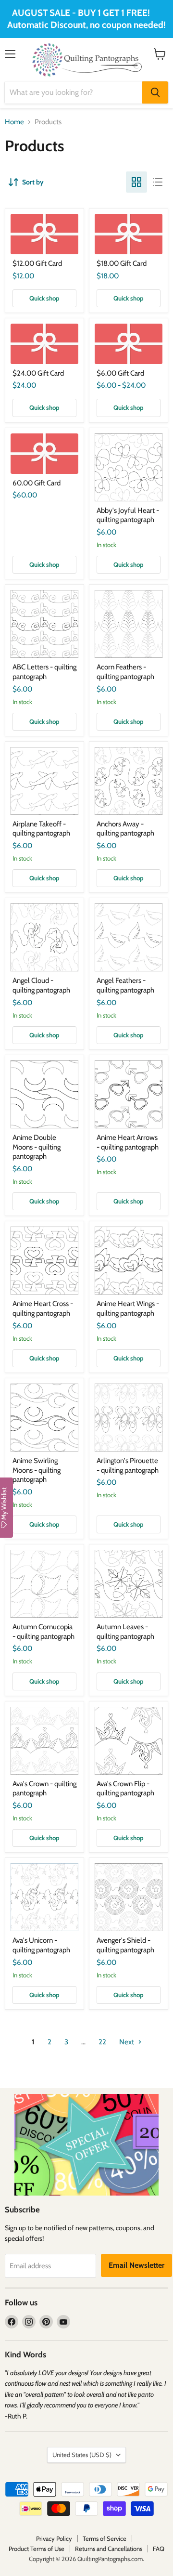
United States (82, 2455)
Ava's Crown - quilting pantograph (44, 1789)
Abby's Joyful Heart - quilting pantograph (128, 515)
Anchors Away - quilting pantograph (125, 829)
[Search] (155, 92)
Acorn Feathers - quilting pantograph (125, 672)
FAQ (159, 2549)
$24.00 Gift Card (38, 373)
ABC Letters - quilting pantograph (44, 672)
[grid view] (136, 182)
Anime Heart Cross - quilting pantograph (43, 1308)
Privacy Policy (54, 2538)
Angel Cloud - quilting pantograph (41, 985)
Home (14, 122)
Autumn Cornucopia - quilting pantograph (43, 1632)
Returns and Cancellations (109, 2549)
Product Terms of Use (37, 2549)
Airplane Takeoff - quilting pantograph (41, 829)
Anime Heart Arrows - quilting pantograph (128, 1142)
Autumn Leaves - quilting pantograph (125, 1632)
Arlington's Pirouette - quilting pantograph (128, 1465)
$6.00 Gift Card (120, 373)
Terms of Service (105, 2538)
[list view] (158, 182)
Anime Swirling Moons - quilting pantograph (37, 1470)
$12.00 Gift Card (37, 263)
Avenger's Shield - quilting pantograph (125, 1945)
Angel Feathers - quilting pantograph (125, 985)
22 (102, 2042)
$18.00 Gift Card (122, 263)
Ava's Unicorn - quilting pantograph (41, 1945)
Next (127, 2042)
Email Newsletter (136, 2265)
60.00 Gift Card (37, 483)
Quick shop (44, 298)
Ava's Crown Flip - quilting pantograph (125, 1789)
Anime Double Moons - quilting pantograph (37, 1147)
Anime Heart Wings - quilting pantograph (128, 1308)
